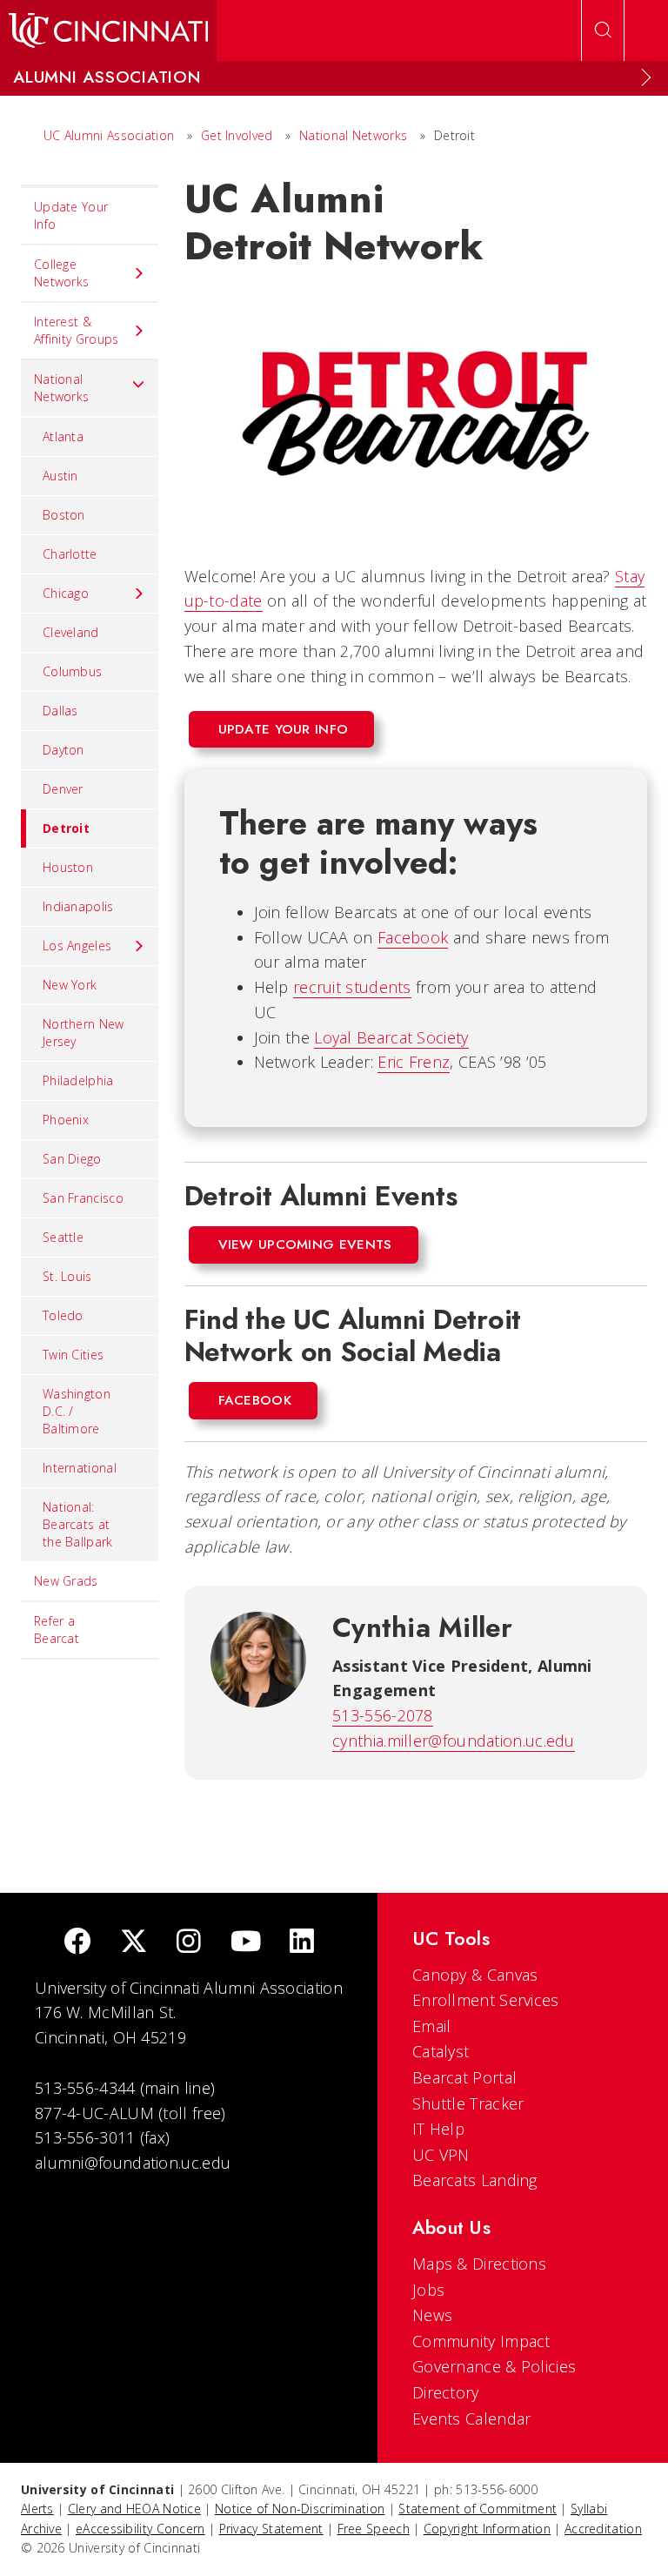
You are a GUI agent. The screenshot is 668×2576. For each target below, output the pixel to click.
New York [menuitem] (70, 985)
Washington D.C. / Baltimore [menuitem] (77, 1411)
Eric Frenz (414, 1062)
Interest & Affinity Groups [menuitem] (77, 330)
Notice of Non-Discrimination (300, 2509)
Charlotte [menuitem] (70, 554)
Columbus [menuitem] (72, 671)
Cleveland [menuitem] (71, 632)
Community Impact (481, 2341)
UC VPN (441, 2155)
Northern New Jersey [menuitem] (83, 1033)
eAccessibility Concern (140, 2529)
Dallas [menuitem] (60, 711)
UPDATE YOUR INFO (284, 729)
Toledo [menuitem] (63, 1315)
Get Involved (237, 135)
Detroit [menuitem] (66, 828)
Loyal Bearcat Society (391, 1037)
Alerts (37, 2509)
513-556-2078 (383, 1715)
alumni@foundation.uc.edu (133, 2163)
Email (432, 2026)
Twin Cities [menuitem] (73, 1355)
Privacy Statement (271, 2529)
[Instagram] (189, 1943)
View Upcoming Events (305, 1244)
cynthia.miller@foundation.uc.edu (454, 1741)
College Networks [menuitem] (61, 273)
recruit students (352, 987)
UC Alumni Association (109, 135)
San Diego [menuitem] (72, 1159)
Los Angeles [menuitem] (77, 946)
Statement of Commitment (478, 2509)
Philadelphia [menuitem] (78, 1080)
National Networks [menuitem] (61, 388)
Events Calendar (472, 2418)
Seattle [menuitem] (63, 1237)
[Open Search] (603, 30)
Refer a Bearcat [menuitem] (57, 1630)
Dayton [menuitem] (63, 750)
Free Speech (374, 2529)
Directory (446, 2392)
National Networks (353, 135)
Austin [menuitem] (60, 476)
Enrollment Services (486, 2000)
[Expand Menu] (646, 77)
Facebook (413, 937)
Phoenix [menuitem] (66, 1120)
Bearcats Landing (475, 2180)
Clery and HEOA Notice (134, 2509)
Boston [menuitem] (64, 515)
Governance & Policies (494, 2366)
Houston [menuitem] (68, 867)
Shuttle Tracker (468, 2103)
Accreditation (603, 2529)
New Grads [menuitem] (66, 1581)
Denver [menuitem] (63, 789)
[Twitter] (134, 1943)
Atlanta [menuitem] (63, 436)
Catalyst (441, 2051)
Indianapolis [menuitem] (78, 906)
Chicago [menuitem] (66, 593)
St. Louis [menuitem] (67, 1276)
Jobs (428, 2290)
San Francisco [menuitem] (83, 1198)
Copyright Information (487, 2529)
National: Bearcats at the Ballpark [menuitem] (78, 1524)
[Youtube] (246, 1943)
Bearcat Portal (464, 2077)
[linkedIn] (302, 1943)
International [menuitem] (80, 1468)
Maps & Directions (479, 2264)
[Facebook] (77, 1943)
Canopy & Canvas (475, 1975)
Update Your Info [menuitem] (71, 215)
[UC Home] (108, 30)
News (432, 2315)
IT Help (438, 2129)
